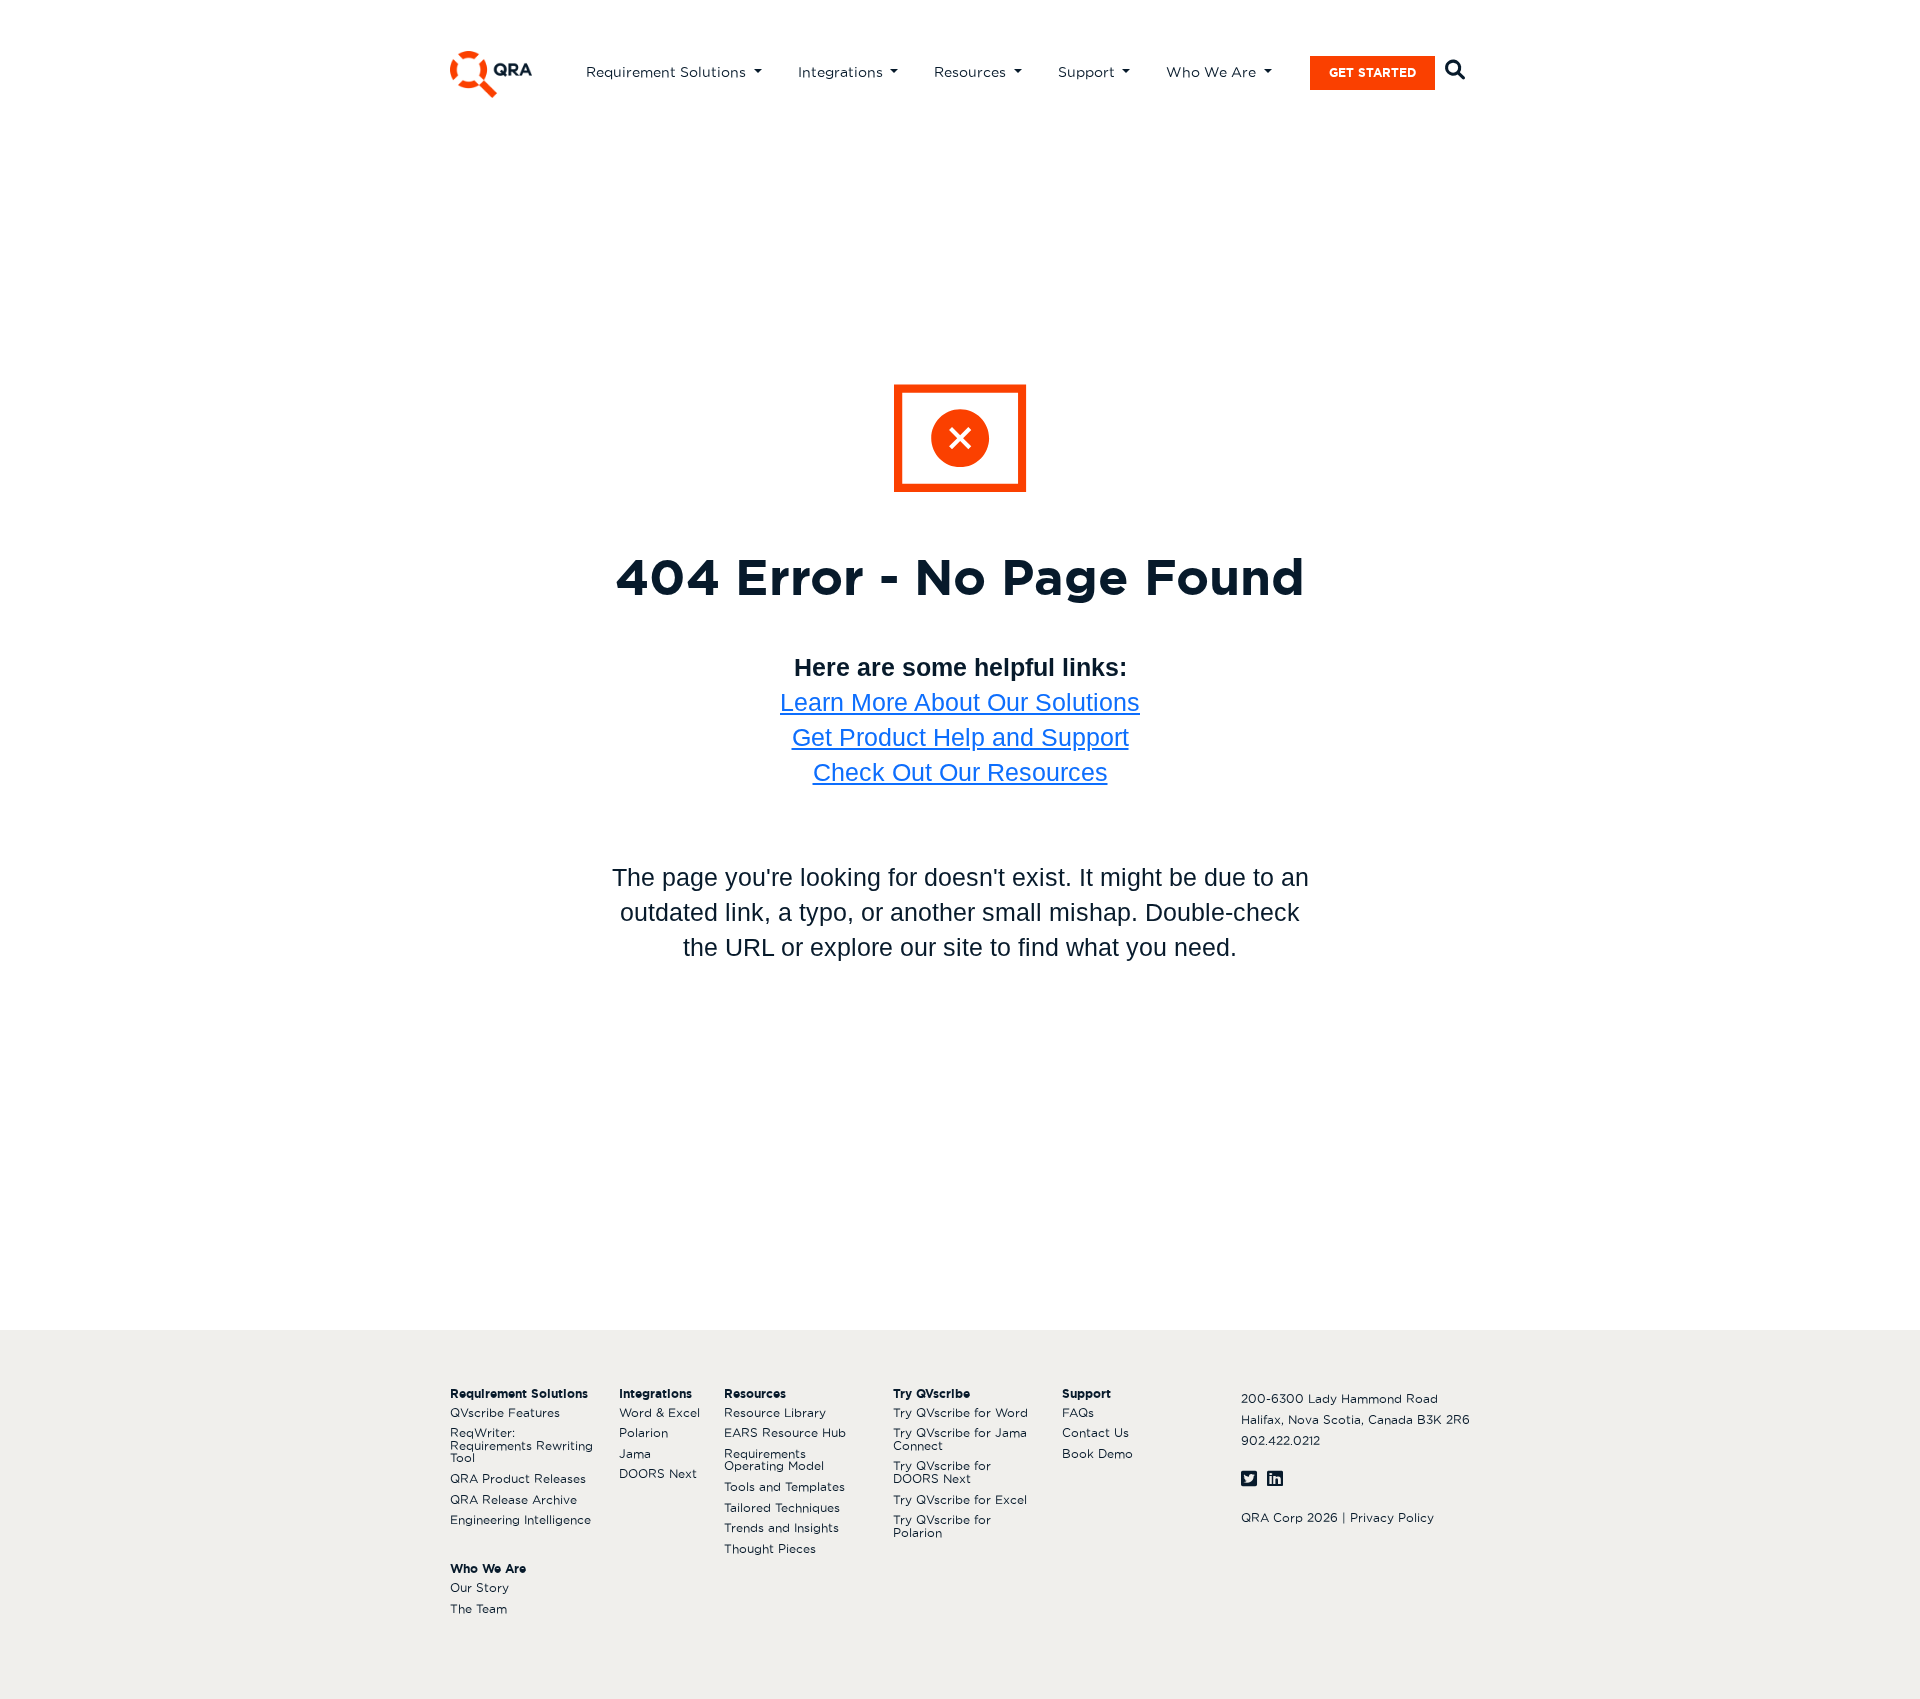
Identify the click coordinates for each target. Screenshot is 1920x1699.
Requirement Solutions (668, 72)
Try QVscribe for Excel (960, 1499)
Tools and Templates (784, 1486)
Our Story (479, 1587)
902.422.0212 (1280, 1440)
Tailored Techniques (782, 1507)
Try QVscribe (931, 1393)
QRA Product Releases (518, 1478)
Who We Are (1213, 72)
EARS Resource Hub (785, 1432)
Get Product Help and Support (960, 737)
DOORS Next (658, 1473)
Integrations (842, 72)
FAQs (1078, 1412)
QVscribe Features (505, 1412)
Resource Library (775, 1412)
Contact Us (1095, 1432)
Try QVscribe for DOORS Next (942, 1472)
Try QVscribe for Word (960, 1412)
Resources (972, 72)
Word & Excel (659, 1412)
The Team (478, 1608)
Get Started (1372, 72)
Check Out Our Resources (960, 772)
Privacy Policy (1392, 1517)
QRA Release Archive (513, 1499)
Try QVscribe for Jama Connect (960, 1439)
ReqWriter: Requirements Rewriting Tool (521, 1445)
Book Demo (1097, 1453)
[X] (1249, 1478)
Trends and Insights (781, 1527)
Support (1088, 72)
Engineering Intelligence (520, 1519)
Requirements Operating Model (774, 1460)
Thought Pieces (770, 1548)
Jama (635, 1453)
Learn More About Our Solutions (960, 702)
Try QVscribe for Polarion (942, 1526)
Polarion (643, 1432)
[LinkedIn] (1275, 1478)
